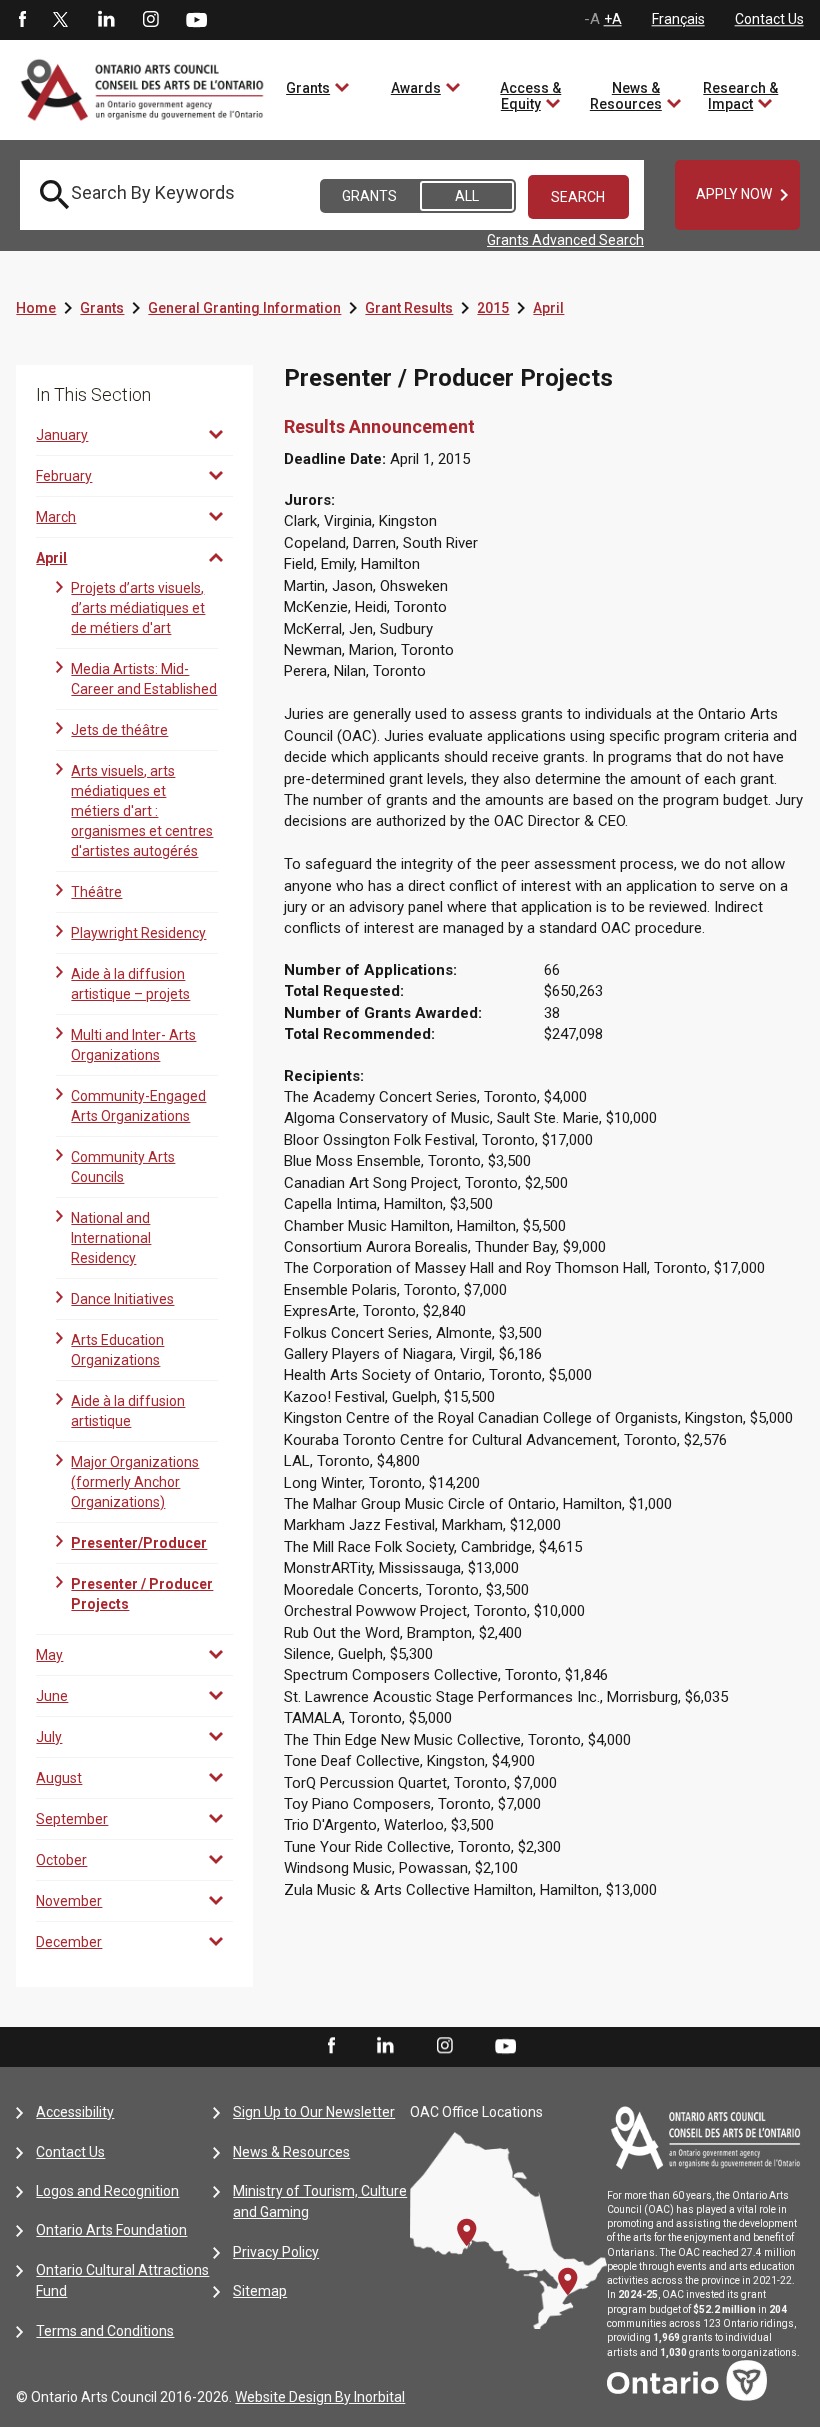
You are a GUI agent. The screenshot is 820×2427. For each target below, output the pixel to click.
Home (36, 308)
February (64, 476)
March (56, 517)
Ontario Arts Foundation (111, 2230)
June (52, 1696)
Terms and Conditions (105, 2331)
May (49, 1655)
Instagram (151, 20)
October (61, 1860)
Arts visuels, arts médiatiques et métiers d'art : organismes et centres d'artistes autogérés (142, 811)
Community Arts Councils (123, 1167)
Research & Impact (740, 96)
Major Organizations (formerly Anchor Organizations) (135, 1482)
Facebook (21, 20)
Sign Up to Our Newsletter (314, 2112)
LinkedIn (106, 20)
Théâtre (96, 892)
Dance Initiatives (122, 1299)
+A (613, 19)
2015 (493, 308)
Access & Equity (530, 96)
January (62, 435)
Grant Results (409, 308)
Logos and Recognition (107, 2191)
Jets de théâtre (119, 730)
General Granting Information (244, 308)
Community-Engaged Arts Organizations (138, 1106)
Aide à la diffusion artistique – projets (130, 984)
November (69, 1901)
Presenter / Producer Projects (142, 1594)
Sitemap (260, 2291)
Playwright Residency (138, 933)
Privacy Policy (276, 2252)
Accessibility (75, 2112)
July (49, 1737)
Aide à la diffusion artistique (128, 1411)
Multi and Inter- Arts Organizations (133, 1045)
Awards (416, 88)
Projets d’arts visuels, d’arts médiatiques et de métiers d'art (138, 608)
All (467, 196)
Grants (308, 88)
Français (678, 19)
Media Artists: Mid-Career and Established (144, 679)
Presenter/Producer (139, 1543)
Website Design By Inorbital (320, 2397)
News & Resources (626, 96)
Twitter (61, 20)
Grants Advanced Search (565, 240)
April (548, 308)
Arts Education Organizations (117, 1350)
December (69, 1942)
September (72, 1819)
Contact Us (769, 19)
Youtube (196, 19)
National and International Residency (111, 1238)
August (59, 1778)
